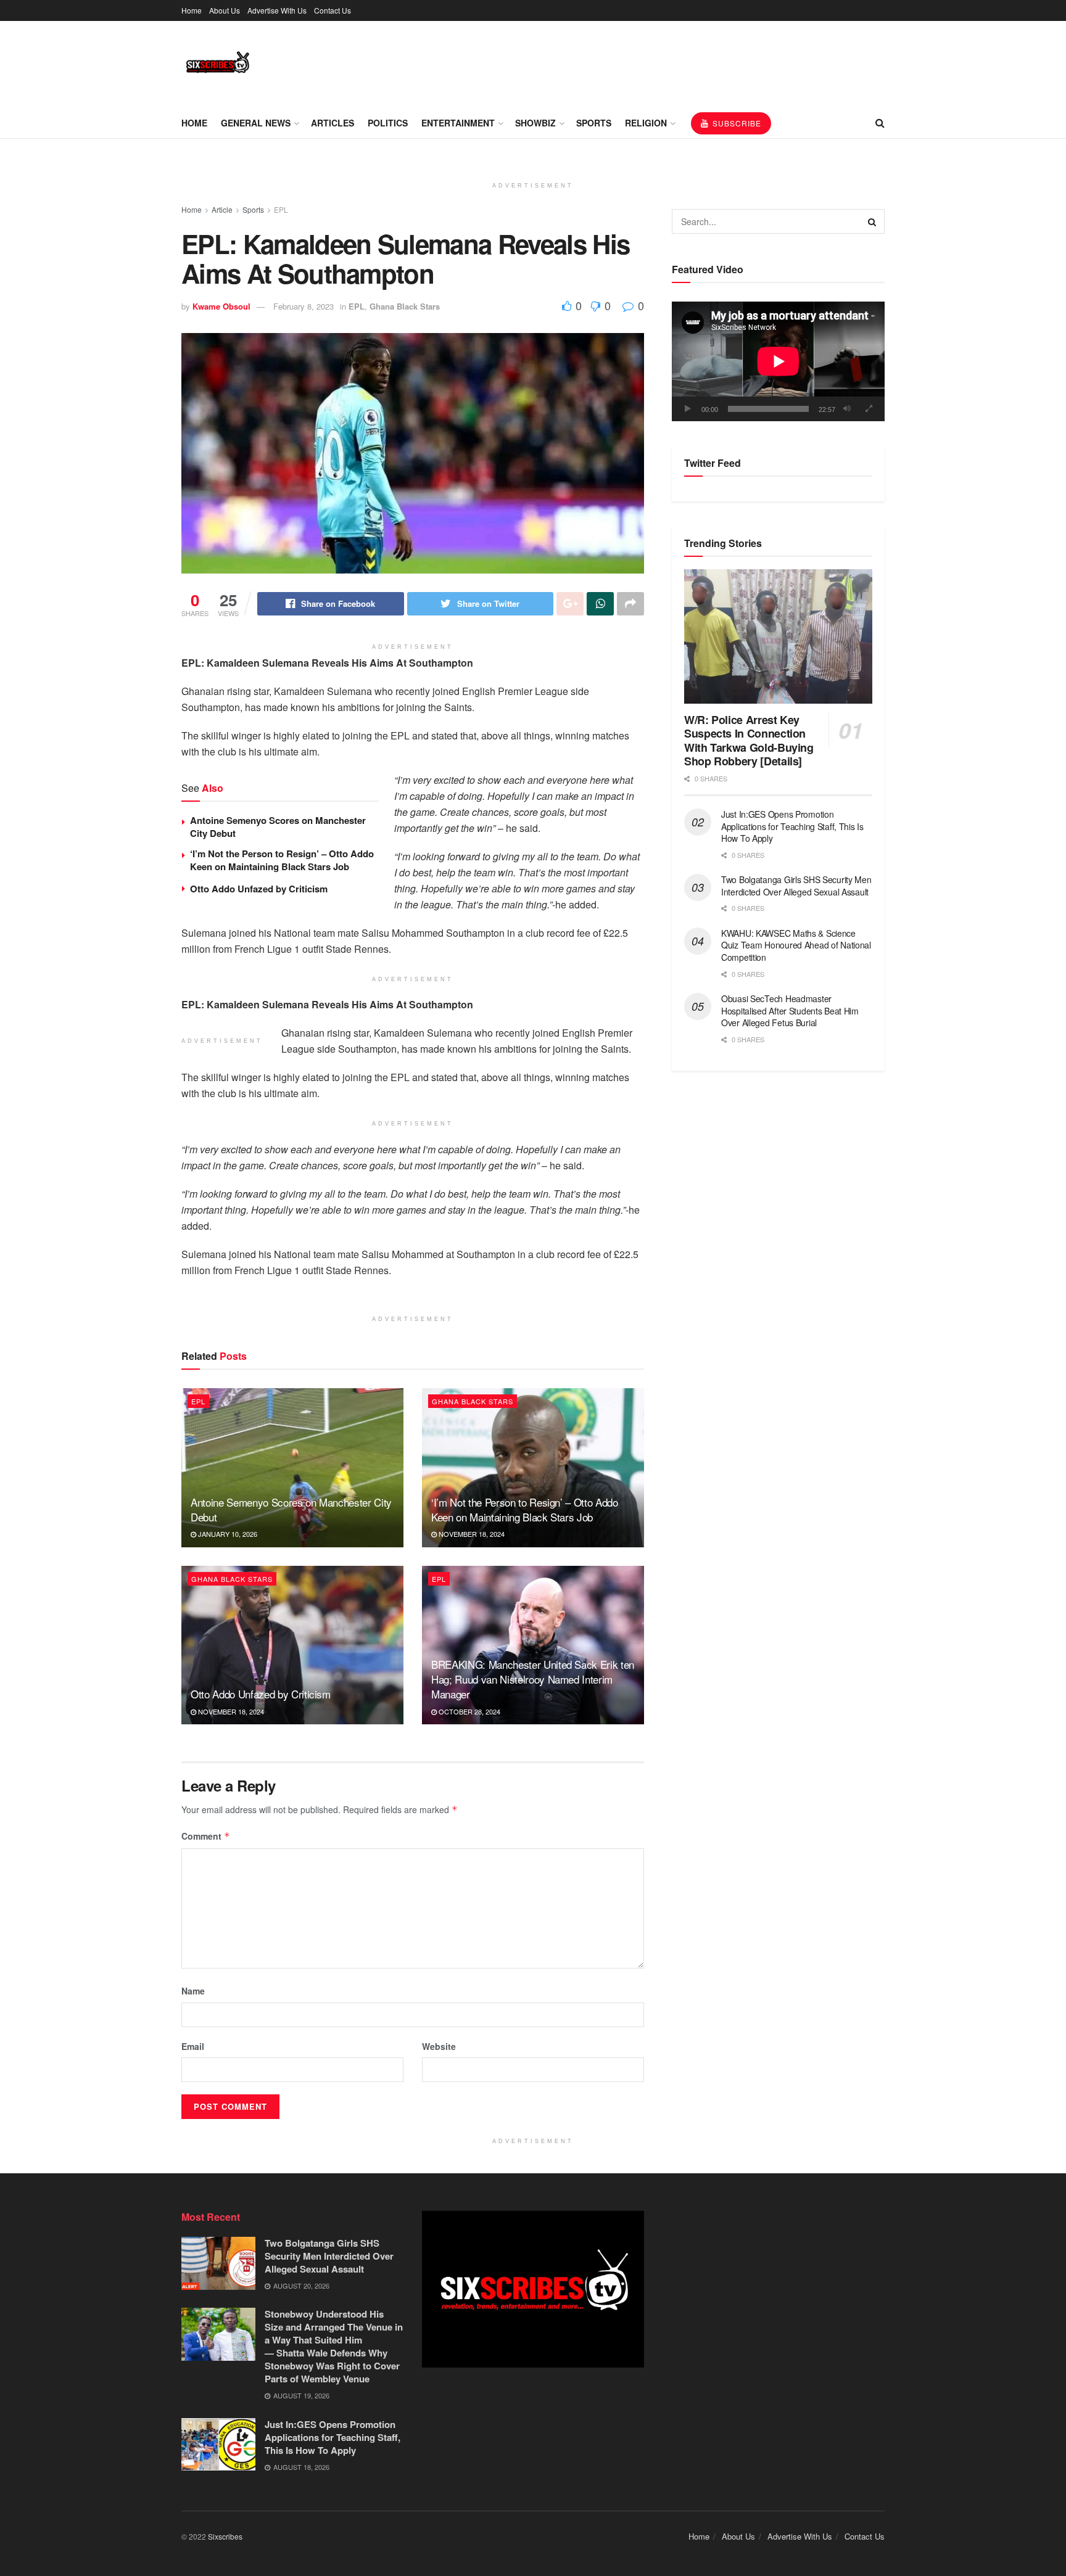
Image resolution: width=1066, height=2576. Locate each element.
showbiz (535, 123)
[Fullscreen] (869, 409)
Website (439, 2046)
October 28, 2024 (469, 1711)
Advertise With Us (277, 10)
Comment (206, 1836)
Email (193, 2046)
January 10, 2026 (227, 1534)
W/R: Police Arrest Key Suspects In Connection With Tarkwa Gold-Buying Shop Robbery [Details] (749, 741)
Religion (646, 123)
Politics (388, 123)
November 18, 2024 (471, 1534)
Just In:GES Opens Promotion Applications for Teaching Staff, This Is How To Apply (792, 826)
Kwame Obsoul (221, 306)
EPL (281, 209)
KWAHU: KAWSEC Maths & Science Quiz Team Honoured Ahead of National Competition (796, 945)
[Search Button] (872, 221)
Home (192, 10)
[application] (778, 361)
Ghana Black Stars (405, 306)
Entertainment (458, 123)
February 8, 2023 (304, 306)
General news (256, 123)
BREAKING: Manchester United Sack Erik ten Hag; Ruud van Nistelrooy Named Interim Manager (533, 1679)
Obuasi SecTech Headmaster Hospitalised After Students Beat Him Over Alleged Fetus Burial (790, 1010)
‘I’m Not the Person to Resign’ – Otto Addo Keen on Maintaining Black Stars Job (282, 860)
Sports (594, 123)
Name (193, 1991)
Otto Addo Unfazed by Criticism (260, 889)
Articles (333, 123)
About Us (225, 10)
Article (222, 209)
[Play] (688, 409)
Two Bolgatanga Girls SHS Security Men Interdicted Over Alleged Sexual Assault (796, 886)
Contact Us (333, 10)
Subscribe (736, 123)
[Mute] (847, 409)
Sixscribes (225, 2536)
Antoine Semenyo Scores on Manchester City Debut (278, 827)
